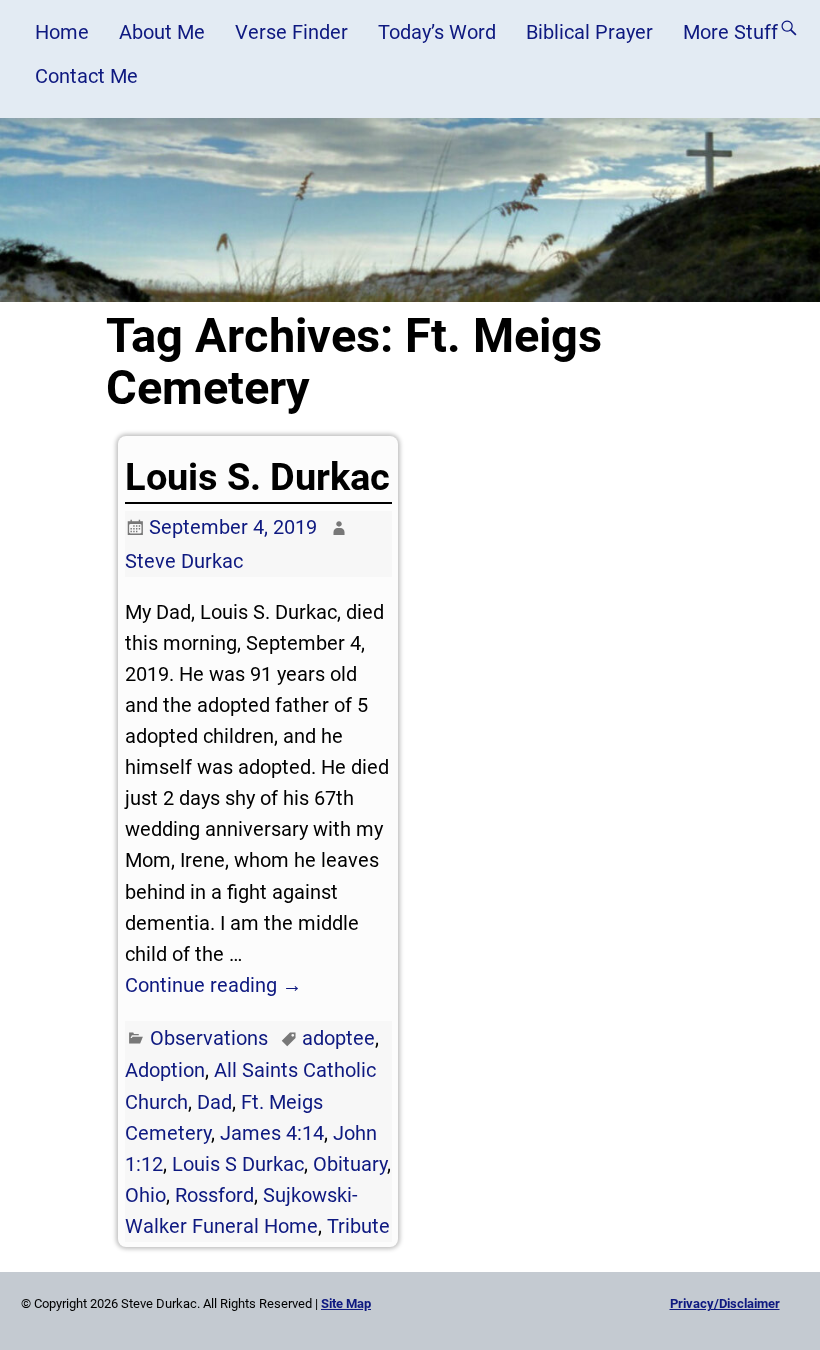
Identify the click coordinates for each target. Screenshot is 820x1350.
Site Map (346, 1303)
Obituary (350, 1164)
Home (62, 32)
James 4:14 (272, 1133)
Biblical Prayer (589, 32)
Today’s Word (437, 32)
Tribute (358, 1226)
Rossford (214, 1195)
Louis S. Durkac (257, 477)
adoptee (338, 1038)
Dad (214, 1102)
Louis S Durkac (238, 1164)
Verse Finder (291, 32)
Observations (209, 1038)
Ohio (145, 1195)
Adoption (165, 1070)
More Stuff (730, 32)
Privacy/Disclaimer (725, 1303)
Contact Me (86, 76)
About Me (162, 32)
